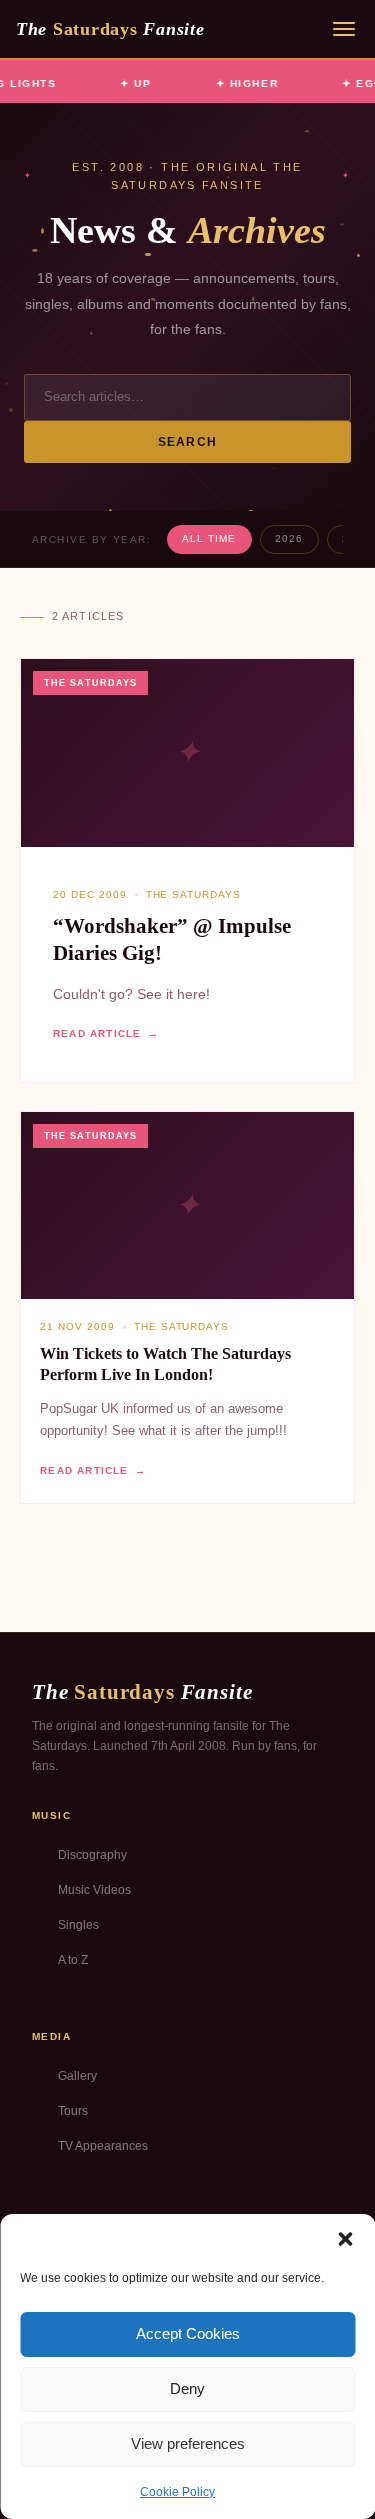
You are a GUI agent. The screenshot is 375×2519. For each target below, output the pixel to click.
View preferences (188, 2443)
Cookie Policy (177, 2492)
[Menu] (344, 29)
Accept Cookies (188, 2333)
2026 (289, 538)
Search (187, 442)
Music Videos (94, 1890)
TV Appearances (103, 2146)
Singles (78, 1925)
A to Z (73, 1960)
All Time (209, 538)
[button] (345, 2239)
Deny (187, 2388)
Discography (92, 1855)
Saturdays (110, 29)
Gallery (77, 2076)
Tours (73, 2111)
